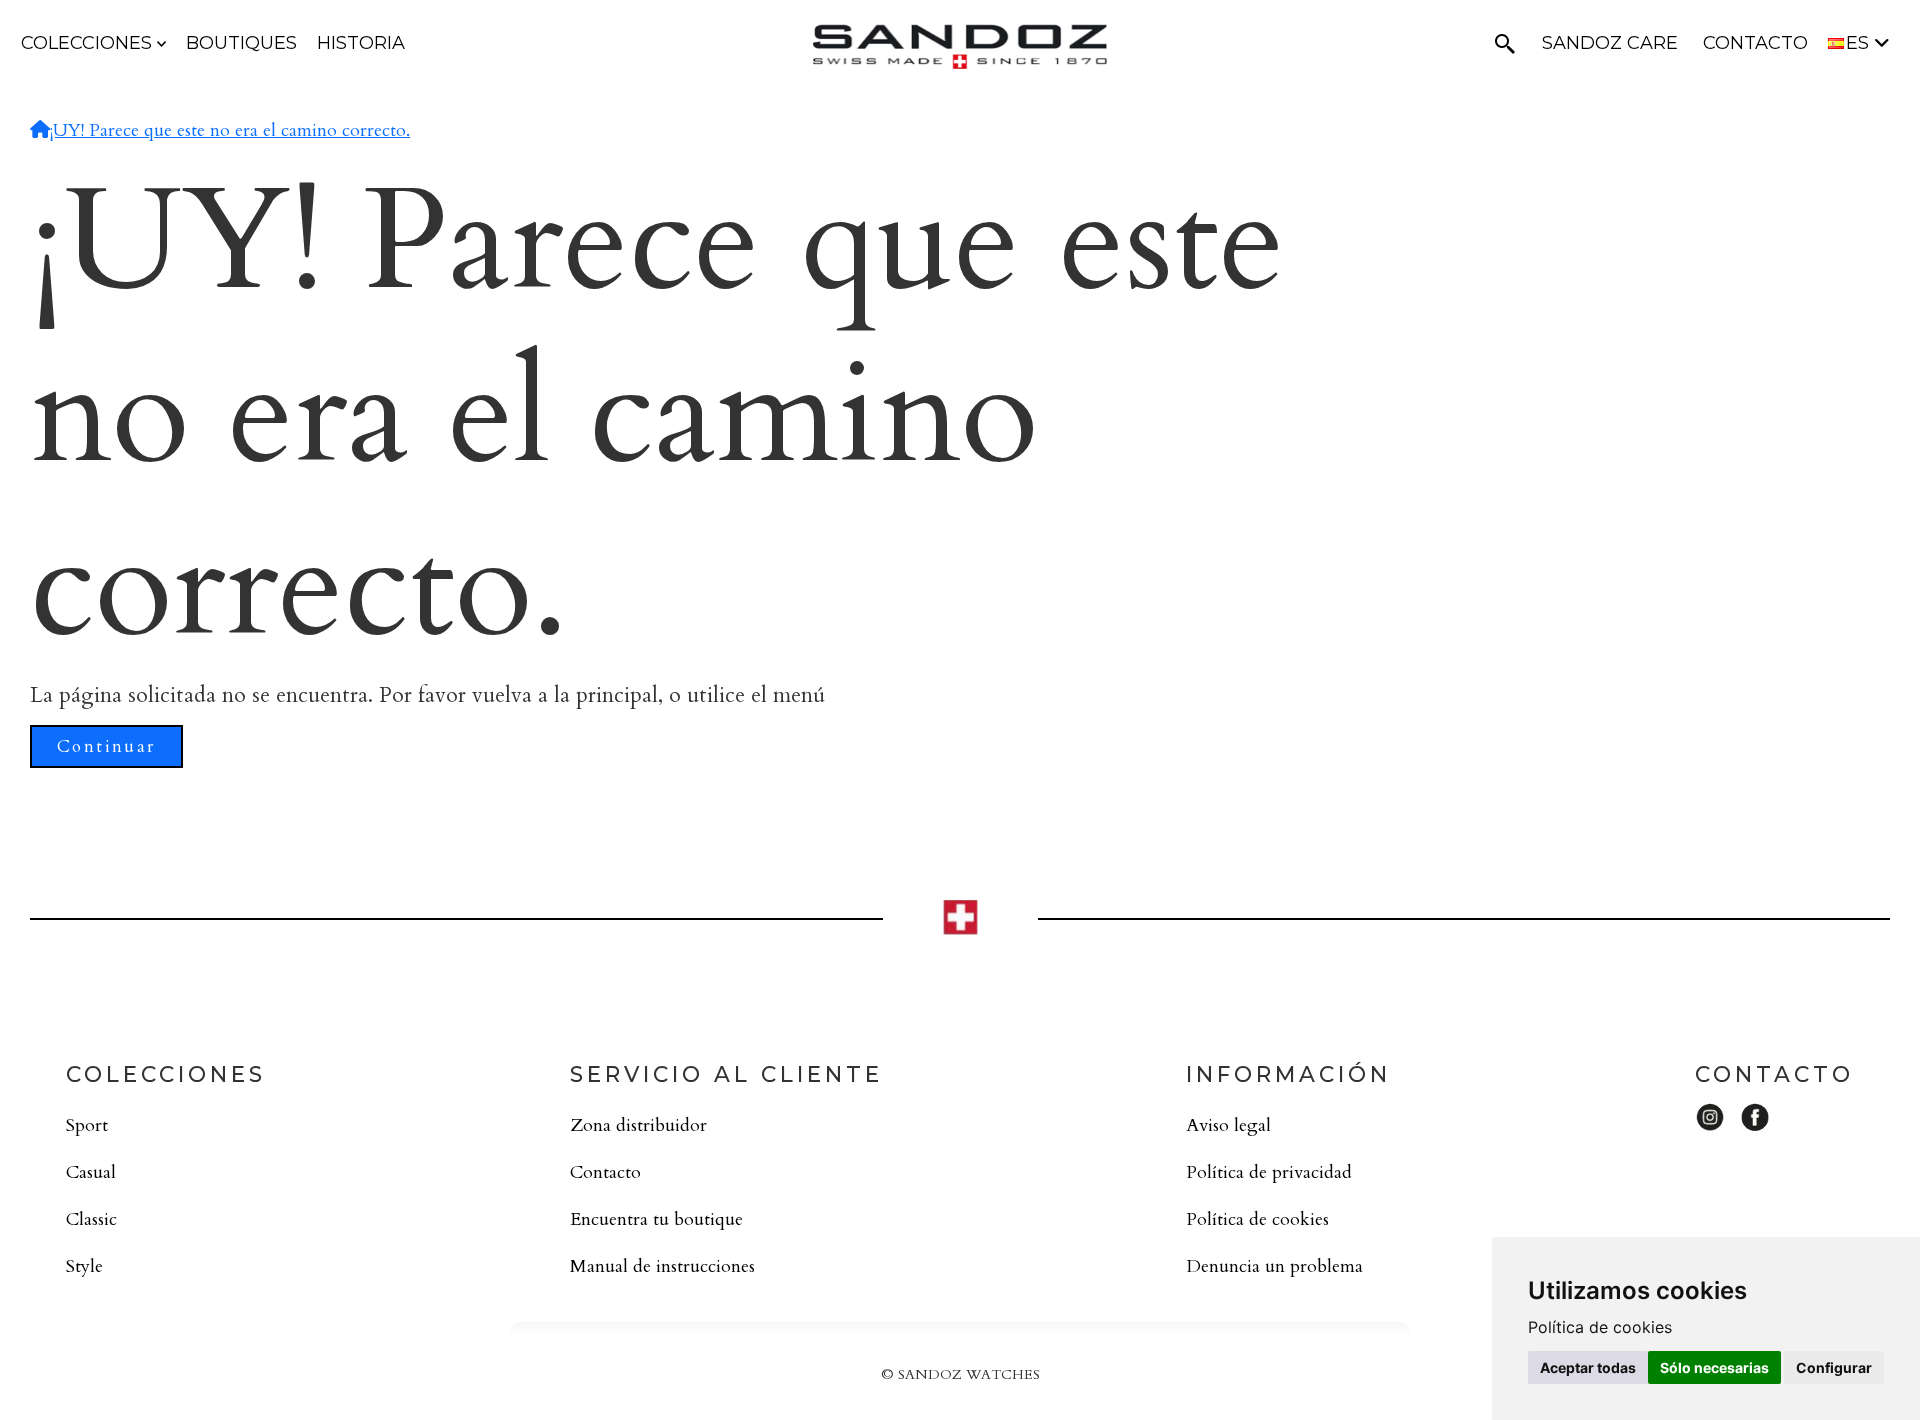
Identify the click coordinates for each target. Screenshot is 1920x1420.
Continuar (106, 746)
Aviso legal (1228, 1125)
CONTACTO (1755, 43)
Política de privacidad (1269, 1172)
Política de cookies (1257, 1219)
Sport (87, 1125)
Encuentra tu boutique (656, 1219)
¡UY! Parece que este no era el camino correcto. (230, 130)
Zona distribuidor (638, 1125)
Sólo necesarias (1714, 1367)
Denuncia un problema (1274, 1266)
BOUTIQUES (241, 43)
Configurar (1834, 1367)
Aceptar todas (1588, 1367)
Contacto (605, 1172)
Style (84, 1266)
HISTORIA (361, 43)
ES (1860, 43)
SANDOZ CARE (1610, 43)
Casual (91, 1172)
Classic (91, 1219)
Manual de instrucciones (662, 1266)
